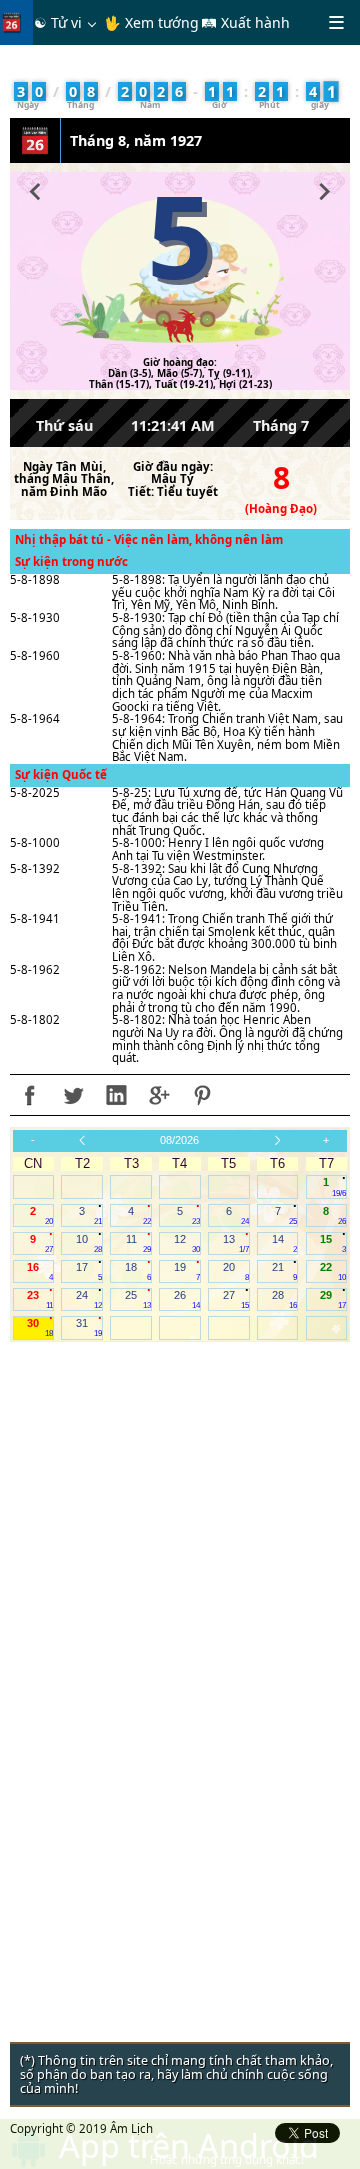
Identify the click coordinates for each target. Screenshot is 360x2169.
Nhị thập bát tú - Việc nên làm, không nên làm (149, 539)
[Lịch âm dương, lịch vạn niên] (16, 22)
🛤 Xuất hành (245, 22)
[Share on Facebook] (30, 1095)
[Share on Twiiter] (73, 1095)
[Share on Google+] (159, 1095)
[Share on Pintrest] (202, 1095)
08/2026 (179, 1140)
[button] (35, 189)
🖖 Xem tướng (151, 22)
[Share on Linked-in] (116, 1095)
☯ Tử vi (58, 22)
